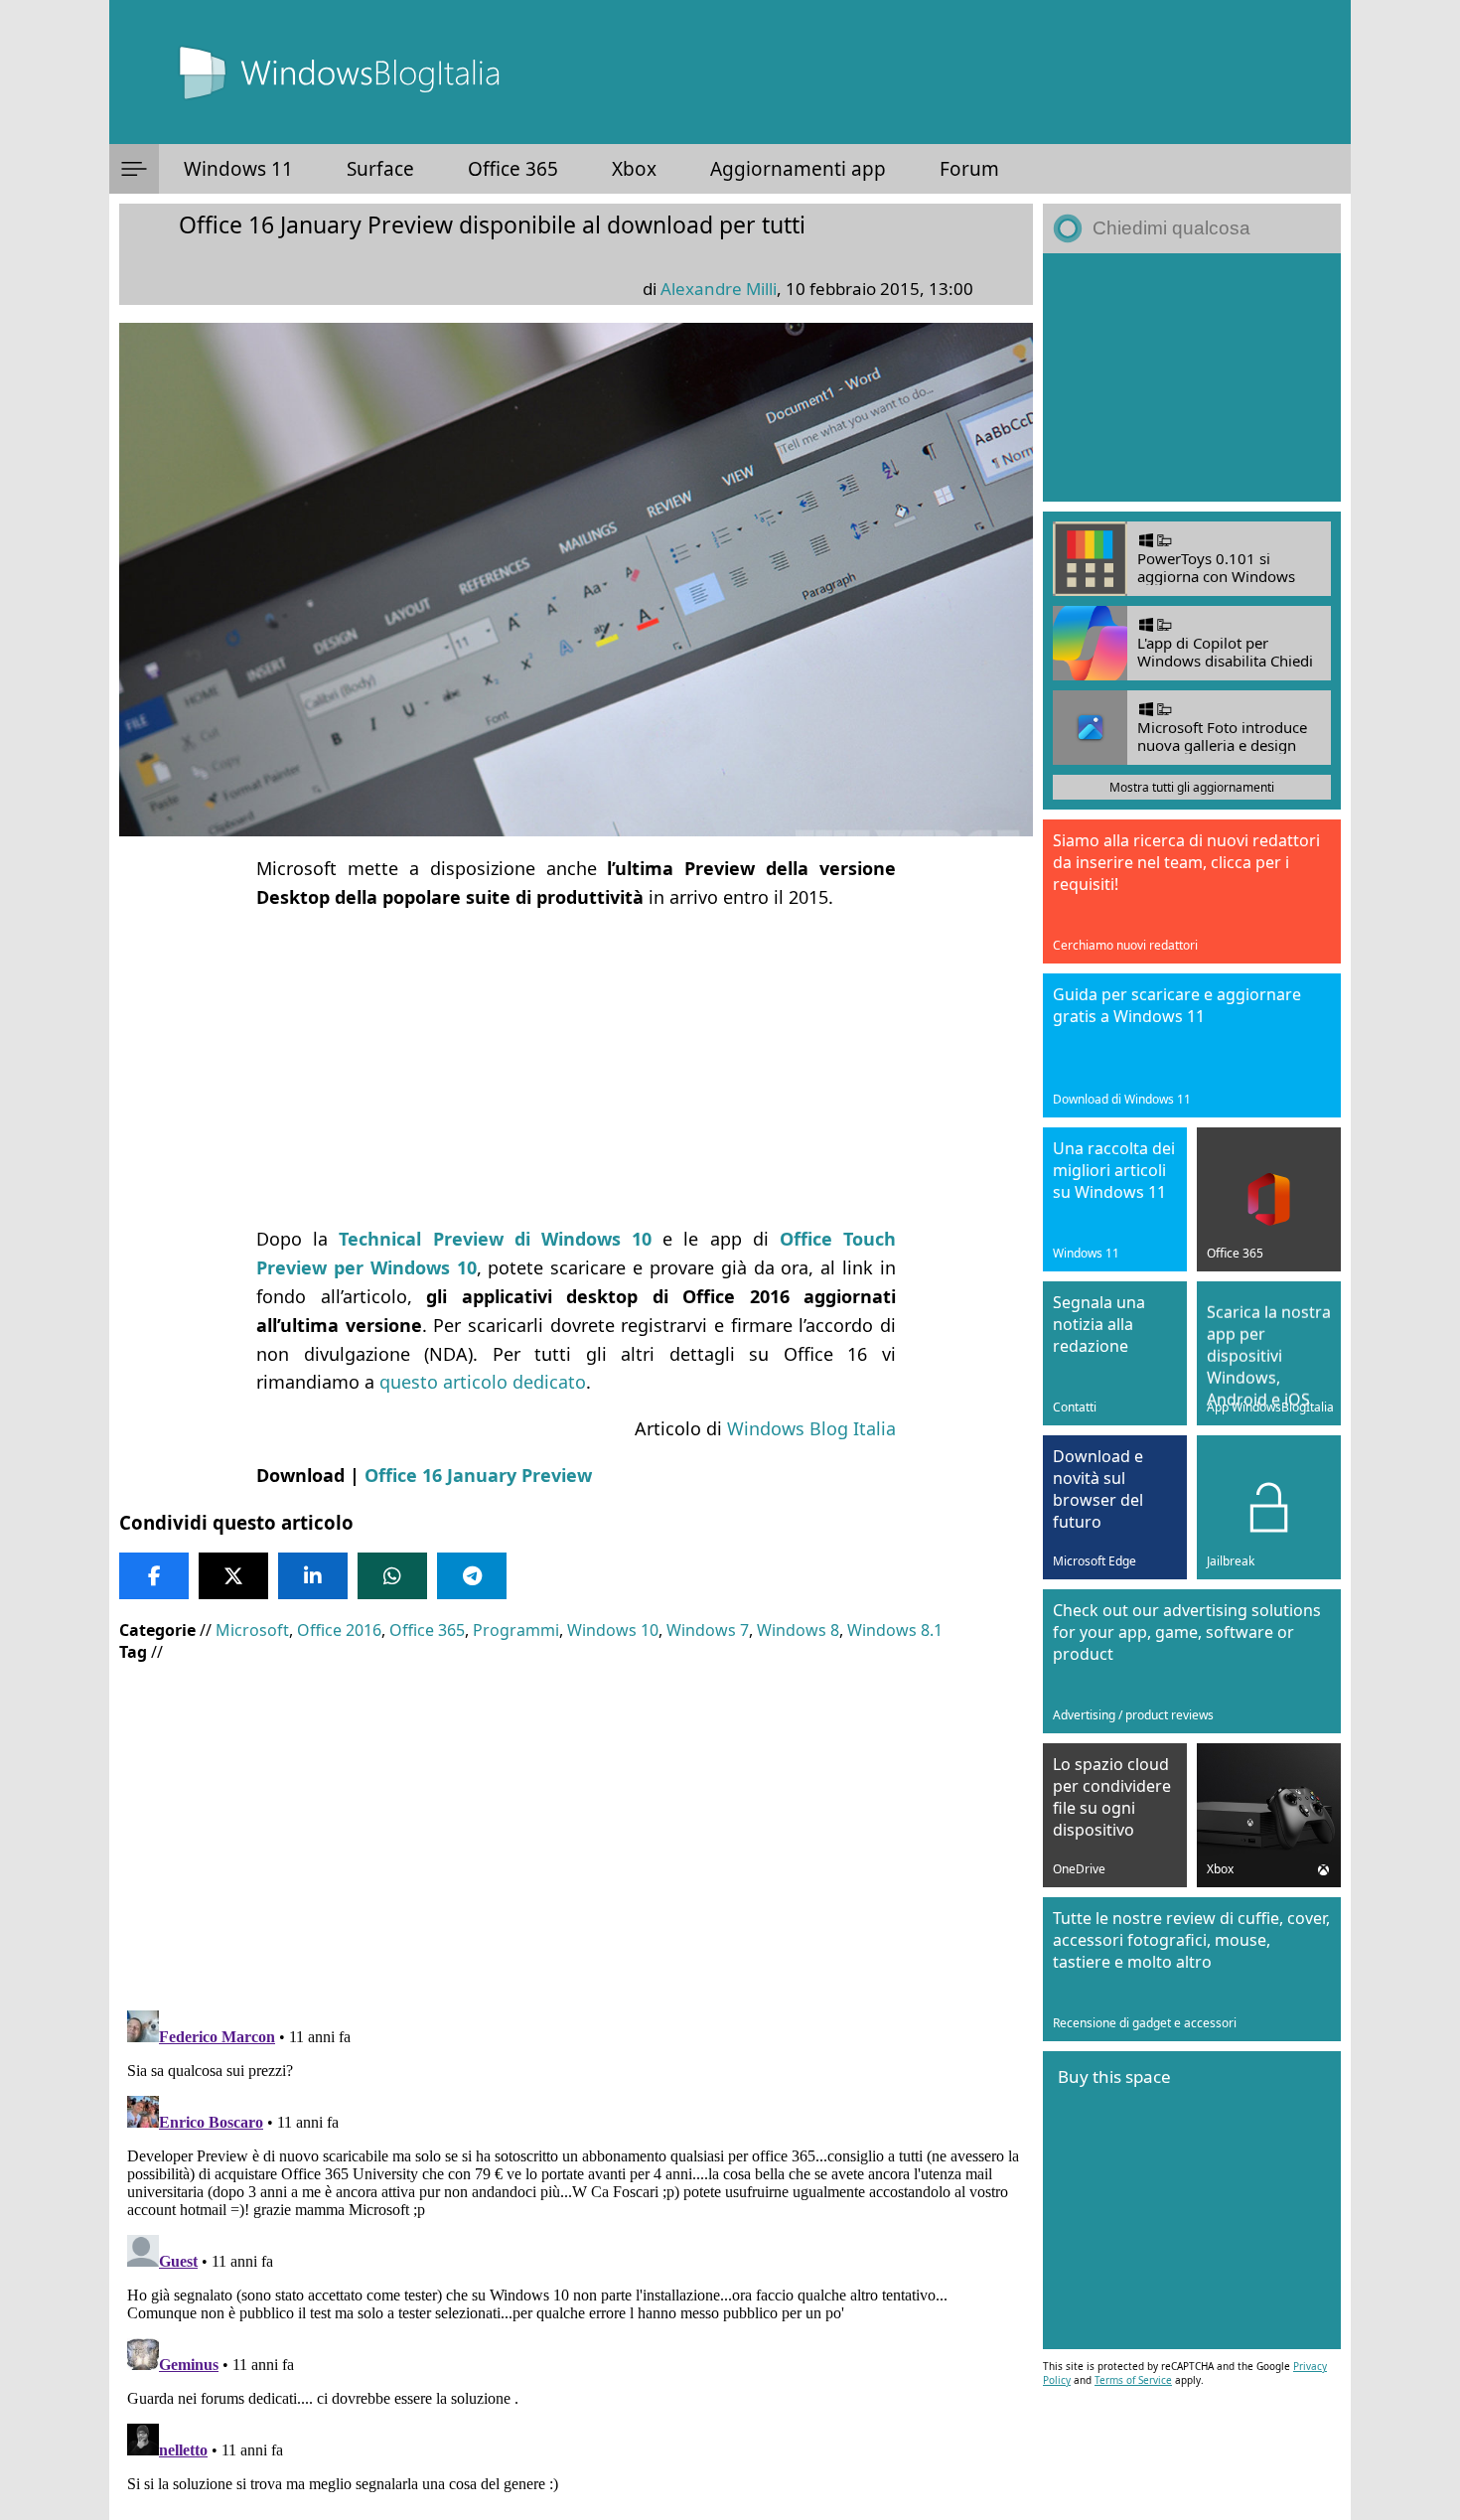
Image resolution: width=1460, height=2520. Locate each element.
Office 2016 (339, 1630)
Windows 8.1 (895, 1630)
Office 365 (513, 169)
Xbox (634, 169)
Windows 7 (708, 1630)
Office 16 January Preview (478, 1475)
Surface (380, 169)
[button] (134, 169)
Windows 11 (238, 169)
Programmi (516, 1630)
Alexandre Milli (719, 289)
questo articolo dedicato (483, 1382)
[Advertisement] (576, 1068)
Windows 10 (613, 1630)
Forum (969, 169)
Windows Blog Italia (811, 1428)
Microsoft (252, 1630)
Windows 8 (798, 1630)
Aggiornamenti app (798, 169)
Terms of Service (1133, 2380)
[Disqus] (576, 2251)
